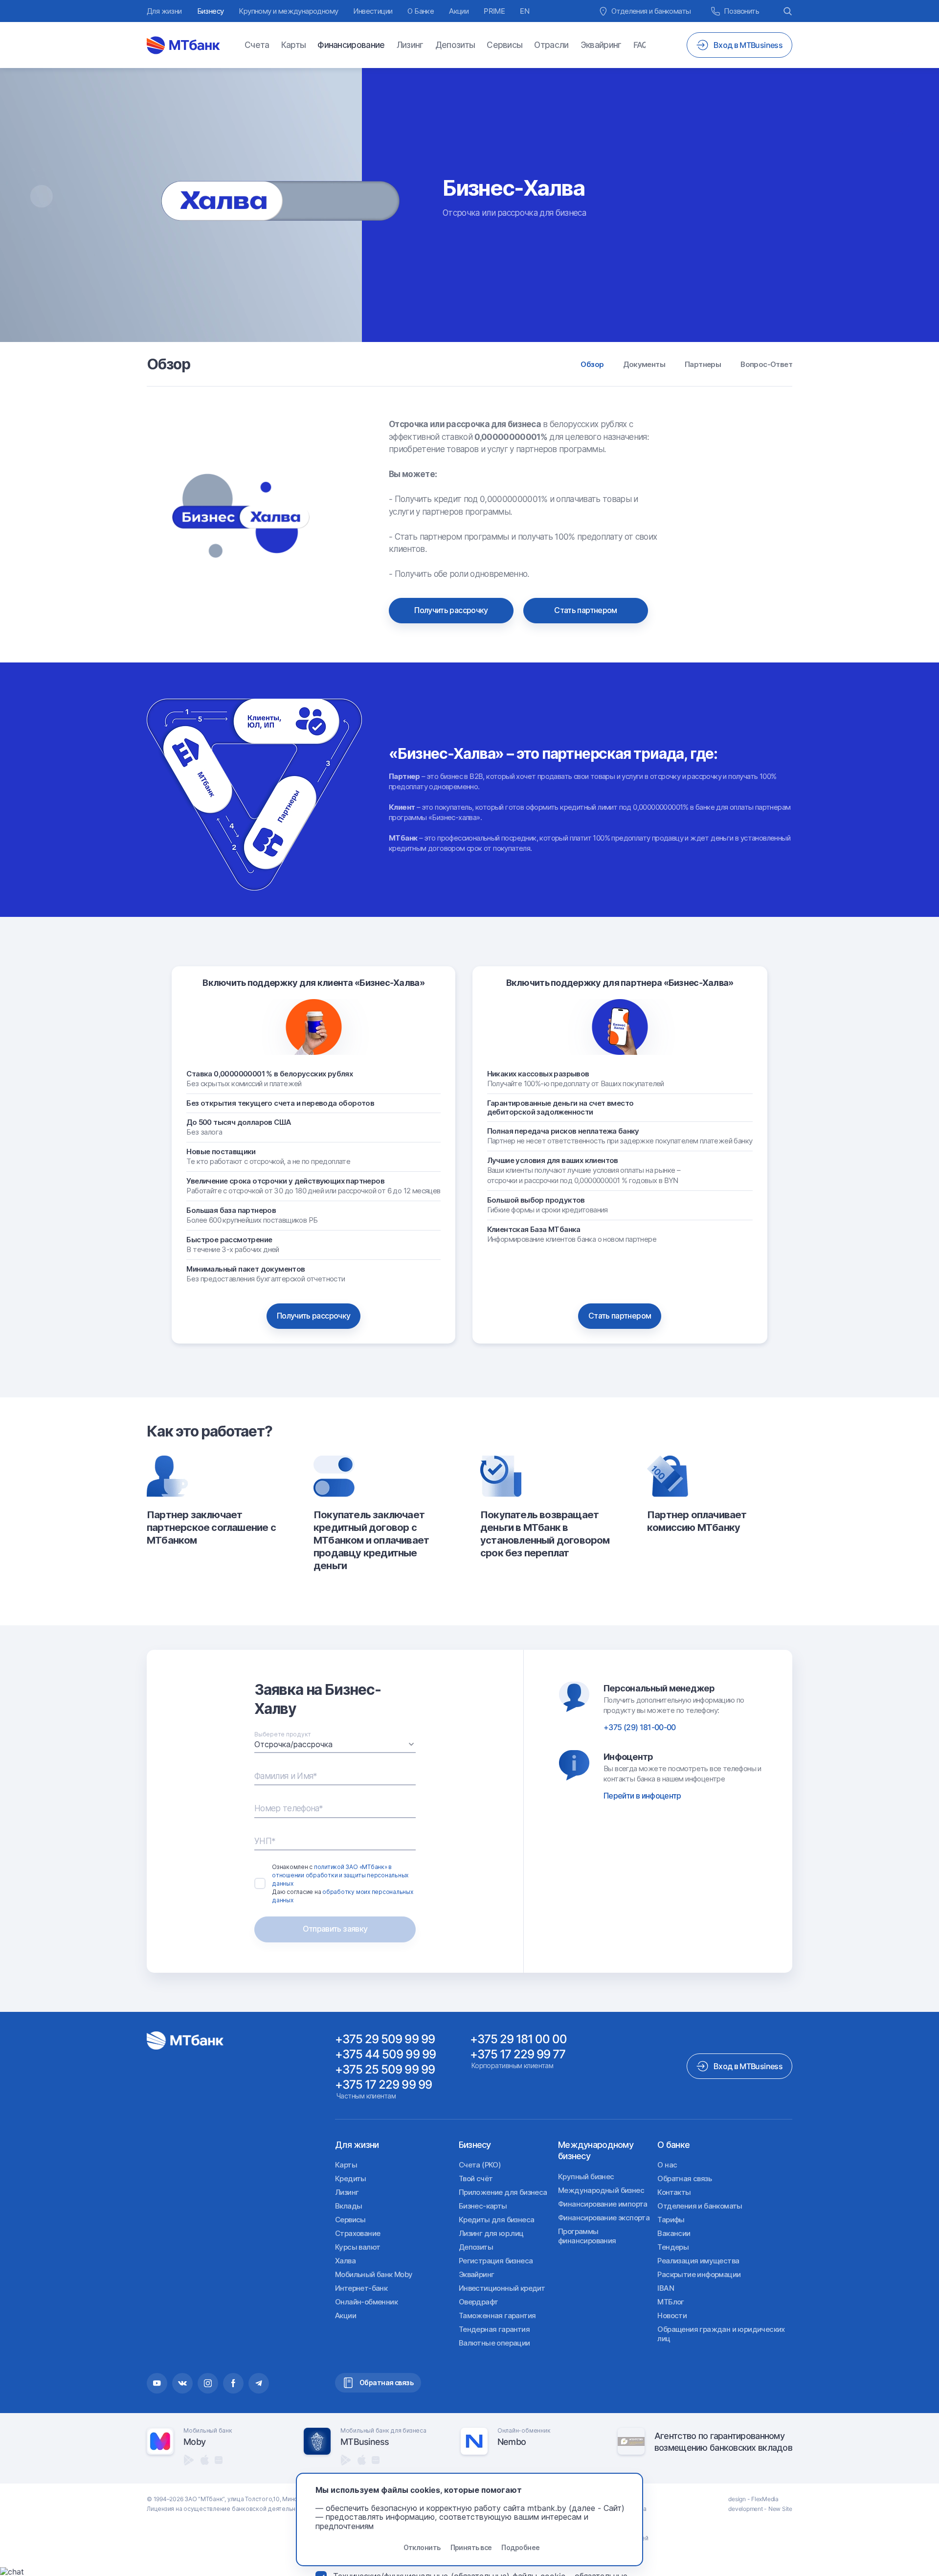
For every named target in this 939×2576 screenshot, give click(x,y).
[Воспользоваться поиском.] (788, 11)
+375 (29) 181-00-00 (640, 1727)
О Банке (421, 11)
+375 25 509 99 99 (385, 2069)
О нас (667, 2165)
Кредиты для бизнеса (497, 2220)
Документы (644, 364)
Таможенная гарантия (497, 2315)
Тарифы (671, 2220)
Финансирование (351, 45)
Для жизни (164, 11)
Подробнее (520, 2547)
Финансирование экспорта (604, 2218)
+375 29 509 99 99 (385, 2039)
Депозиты (455, 45)
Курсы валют (358, 2247)
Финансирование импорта (603, 2204)
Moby (194, 2442)
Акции (459, 11)
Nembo (512, 2442)
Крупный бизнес (586, 2177)
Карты (294, 45)
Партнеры (703, 364)
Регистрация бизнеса (496, 2261)
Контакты (674, 2192)
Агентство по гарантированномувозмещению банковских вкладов (723, 2441)
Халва (345, 2261)
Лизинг (410, 45)
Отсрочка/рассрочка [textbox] (293, 1744)
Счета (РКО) (480, 2165)
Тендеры (673, 2247)
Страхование (358, 2233)
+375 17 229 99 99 (383, 2085)
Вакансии (674, 2233)
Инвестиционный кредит (502, 2288)
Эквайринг (601, 45)
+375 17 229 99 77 (518, 2054)
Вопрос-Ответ (766, 364)
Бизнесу (211, 11)
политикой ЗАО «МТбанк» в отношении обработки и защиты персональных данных (340, 1875)
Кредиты (351, 2178)
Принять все (471, 2547)
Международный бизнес (601, 2190)
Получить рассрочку (451, 610)
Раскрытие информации (699, 2274)
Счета (257, 45)
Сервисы (504, 45)
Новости (672, 2315)
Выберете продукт (283, 1734)
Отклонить (422, 2547)
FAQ (641, 45)
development (745, 2509)
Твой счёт (476, 2178)
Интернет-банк (361, 2288)
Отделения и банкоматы (700, 2206)
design (737, 2499)
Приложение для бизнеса (503, 2192)
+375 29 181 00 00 (519, 2039)
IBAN (666, 2288)
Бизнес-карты (483, 2206)
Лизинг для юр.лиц (491, 2233)
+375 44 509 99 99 (385, 2054)
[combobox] (335, 1744)
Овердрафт (479, 2302)
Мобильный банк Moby (374, 2274)
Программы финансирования (587, 2236)
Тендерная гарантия (494, 2329)
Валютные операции (494, 2343)
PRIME (494, 11)
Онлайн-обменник (366, 2302)
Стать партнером (585, 610)
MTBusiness (365, 2442)
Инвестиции (373, 11)
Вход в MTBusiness (748, 2066)
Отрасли (551, 45)
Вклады (348, 2206)
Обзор (592, 364)
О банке (673, 2145)
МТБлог (671, 2302)
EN (525, 11)
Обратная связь (684, 2178)
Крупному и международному (288, 11)
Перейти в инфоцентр (642, 1796)
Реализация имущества (698, 2261)
